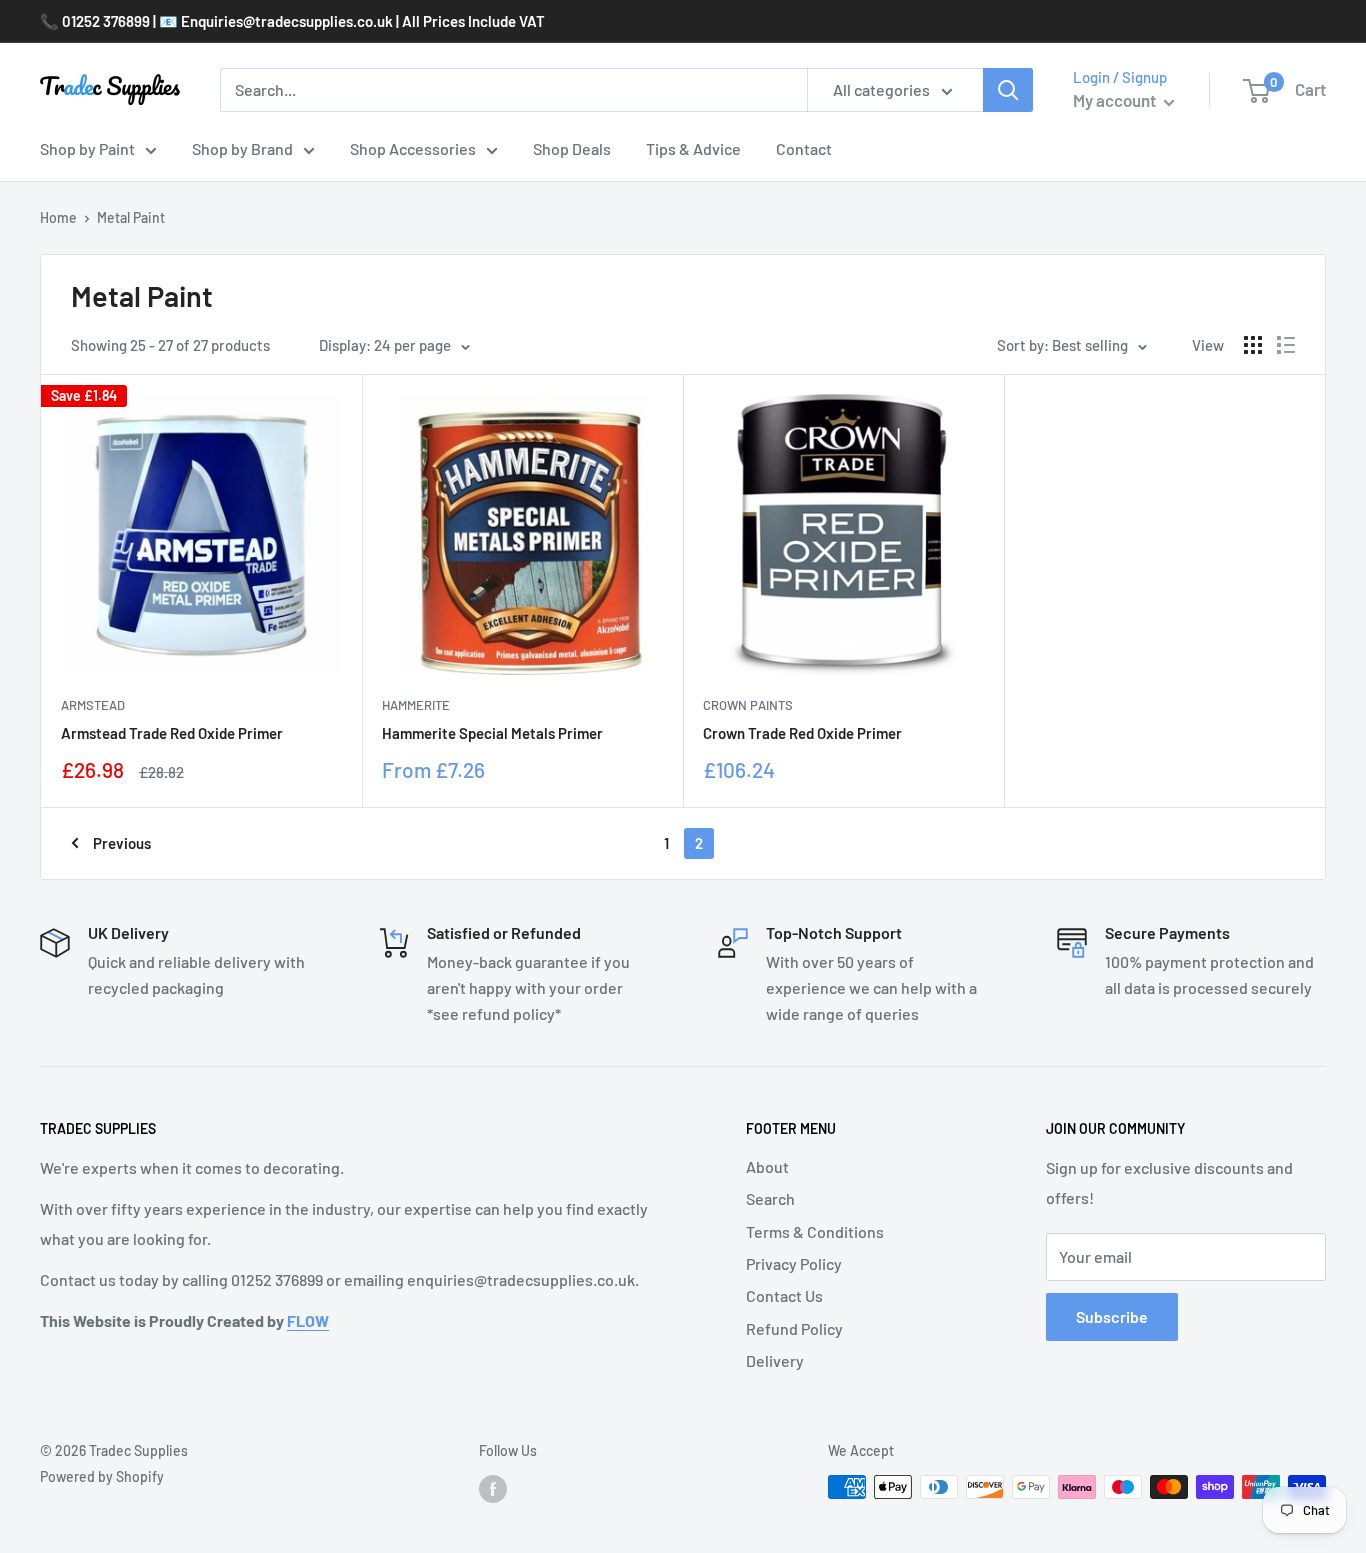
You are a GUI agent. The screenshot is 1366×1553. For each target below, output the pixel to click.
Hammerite (416, 705)
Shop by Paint (87, 148)
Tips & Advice (693, 148)
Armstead (93, 705)
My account (1116, 100)
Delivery (775, 1360)
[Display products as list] (1286, 345)
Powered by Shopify (102, 1476)
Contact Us (784, 1295)
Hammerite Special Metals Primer (492, 733)
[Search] (1008, 90)
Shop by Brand (242, 148)
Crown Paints (748, 705)
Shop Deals (572, 148)
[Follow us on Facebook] (493, 1489)
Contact (804, 148)
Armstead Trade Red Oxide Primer (172, 733)
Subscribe (1112, 1316)
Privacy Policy (794, 1263)
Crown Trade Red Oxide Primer (802, 733)
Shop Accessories (413, 148)
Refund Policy (794, 1328)
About (767, 1166)
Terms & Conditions (815, 1231)
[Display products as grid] (1253, 345)
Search (770, 1198)
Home (58, 217)
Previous (122, 843)
